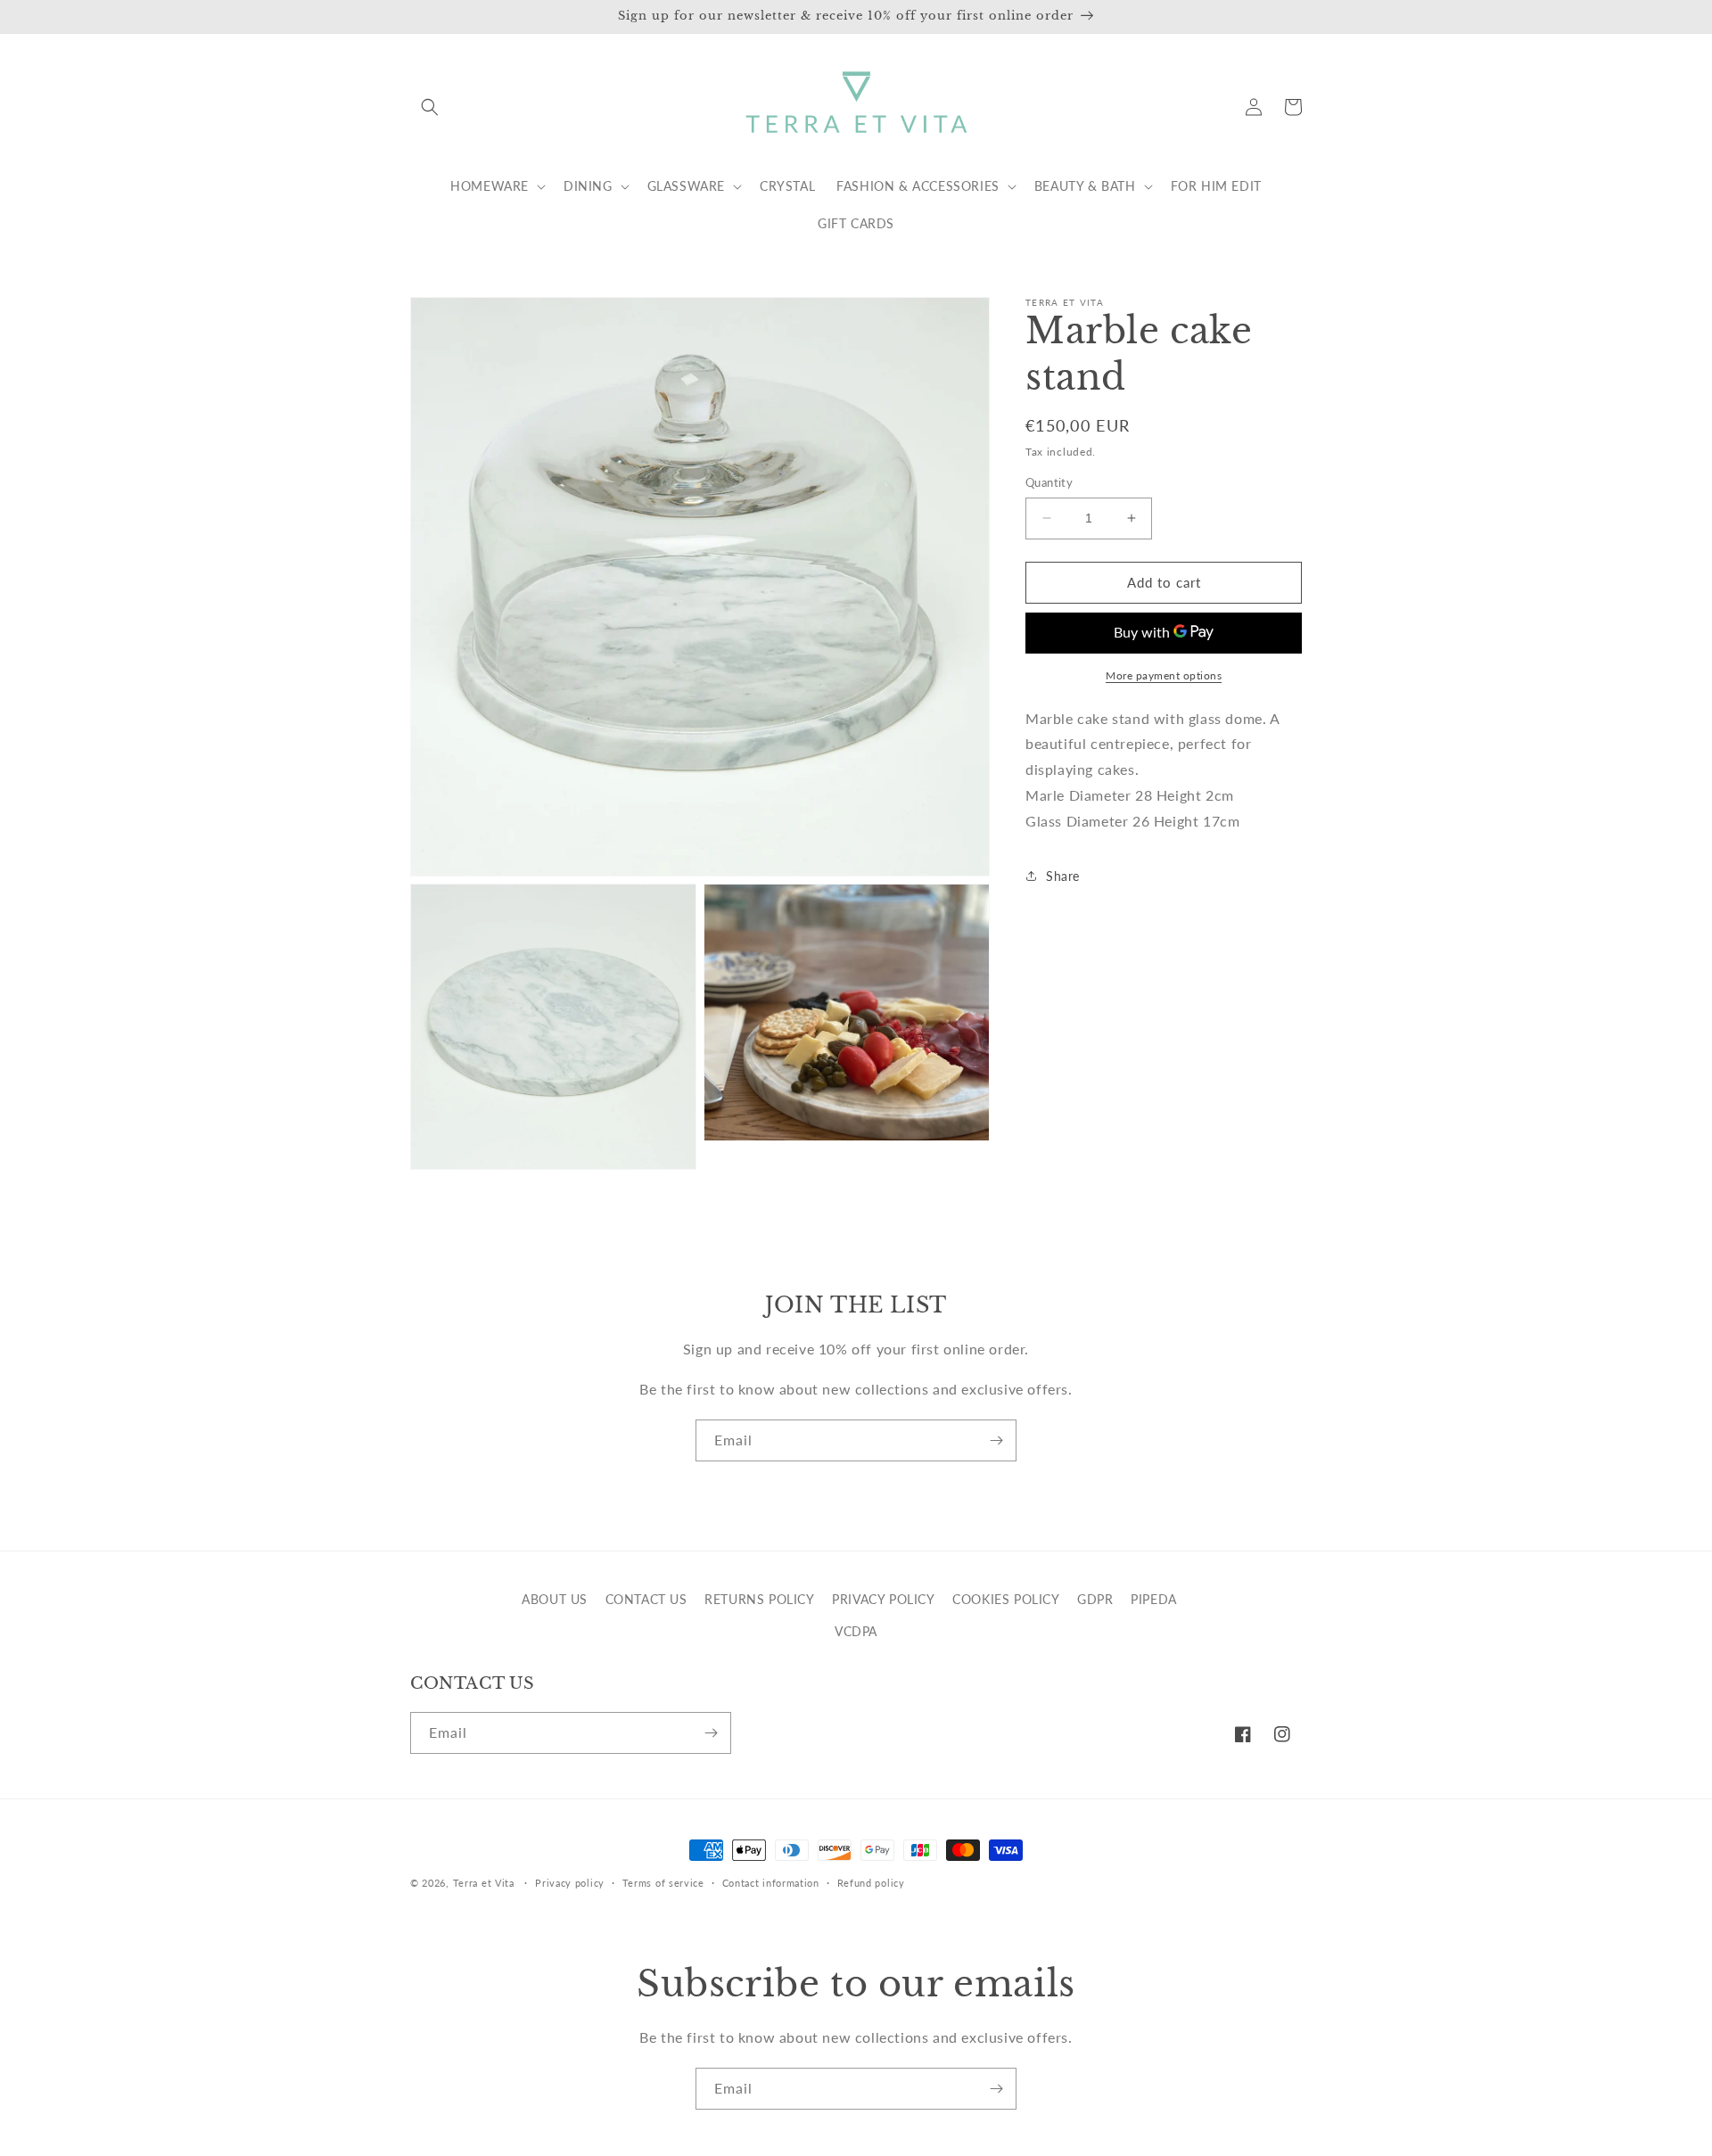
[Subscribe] (996, 1440)
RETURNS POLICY (759, 1599)
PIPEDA (1154, 1599)
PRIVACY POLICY (883, 1599)
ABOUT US (555, 1599)
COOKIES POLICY (1006, 1599)
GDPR (1095, 1599)
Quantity (1049, 482)
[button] (430, 107)
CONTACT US (646, 1599)
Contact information (771, 1883)
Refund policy (871, 1883)
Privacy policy (570, 1883)
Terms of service (663, 1883)
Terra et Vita (484, 1883)
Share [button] (1063, 876)
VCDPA (856, 1631)
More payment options (1164, 675)
